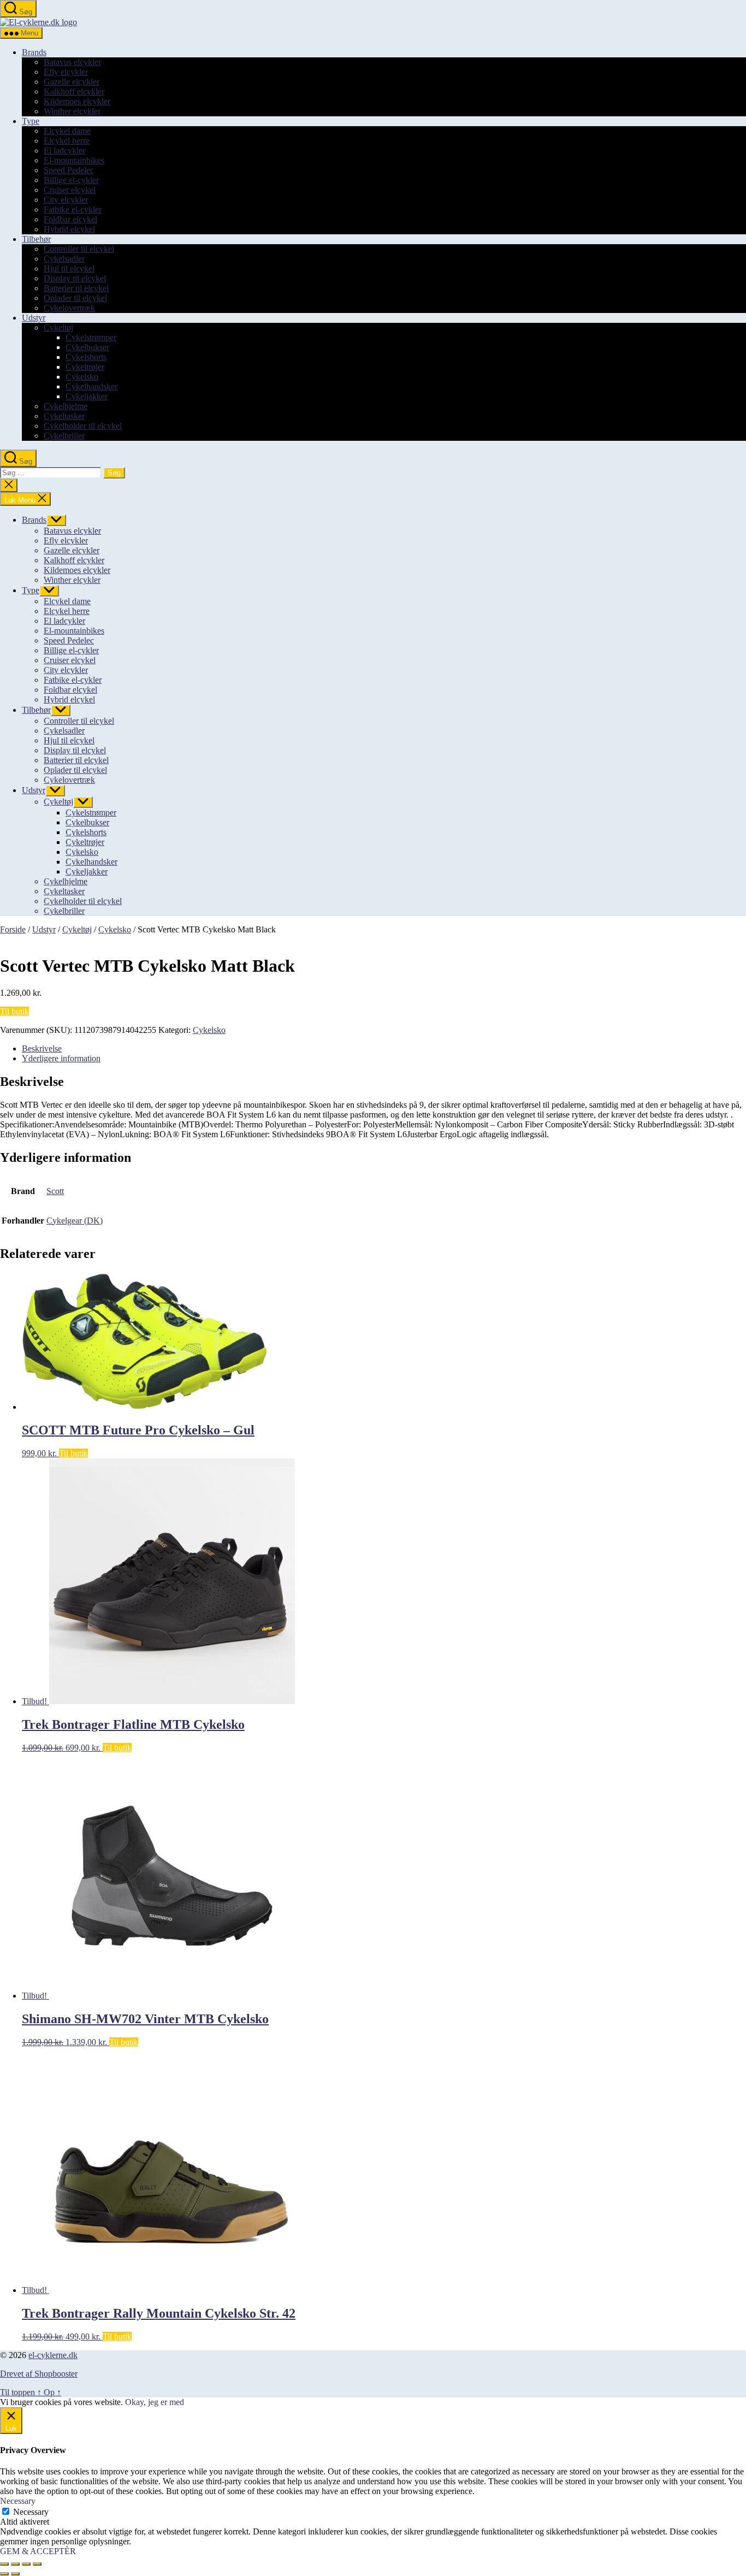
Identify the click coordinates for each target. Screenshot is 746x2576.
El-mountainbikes (74, 160)
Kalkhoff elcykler (74, 91)
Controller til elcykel (79, 249)
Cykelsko (82, 377)
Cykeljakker (87, 396)
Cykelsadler (64, 259)
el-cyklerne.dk (53, 2355)
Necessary (31, 2512)
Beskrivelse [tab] (42, 1048)
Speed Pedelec (69, 170)
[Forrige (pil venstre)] (4, 2574)
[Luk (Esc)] (37, 2564)
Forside (13, 929)
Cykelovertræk (69, 308)
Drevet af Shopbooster (39, 2374)
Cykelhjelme (66, 406)
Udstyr (34, 318)
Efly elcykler (66, 72)
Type (31, 121)
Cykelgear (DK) (75, 1221)
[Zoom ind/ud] (4, 2564)
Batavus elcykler (72, 62)
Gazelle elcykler (72, 82)
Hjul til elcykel (69, 268)
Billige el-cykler (71, 180)
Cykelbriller (64, 436)
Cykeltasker (64, 416)
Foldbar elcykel (70, 219)
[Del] (26, 2564)
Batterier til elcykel (76, 288)
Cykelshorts (86, 357)
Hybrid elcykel (69, 229)
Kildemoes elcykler (77, 101)
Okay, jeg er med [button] (155, 2402)
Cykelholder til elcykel (83, 426)
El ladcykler (64, 150)
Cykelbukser (87, 347)
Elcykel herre (67, 141)
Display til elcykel (75, 278)
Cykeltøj (58, 327)
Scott (55, 1191)
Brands (34, 52)
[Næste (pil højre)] (15, 2574)
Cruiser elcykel (70, 190)
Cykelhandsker (91, 386)
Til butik (14, 1011)
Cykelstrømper (91, 337)
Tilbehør (36, 239)
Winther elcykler (72, 111)
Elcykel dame (67, 131)
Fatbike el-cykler (73, 209)
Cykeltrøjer (85, 367)
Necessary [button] (18, 2501)
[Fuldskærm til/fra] (15, 2564)
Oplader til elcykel (75, 298)
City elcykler (66, 200)
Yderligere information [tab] (61, 1058)
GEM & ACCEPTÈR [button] (38, 2551)
